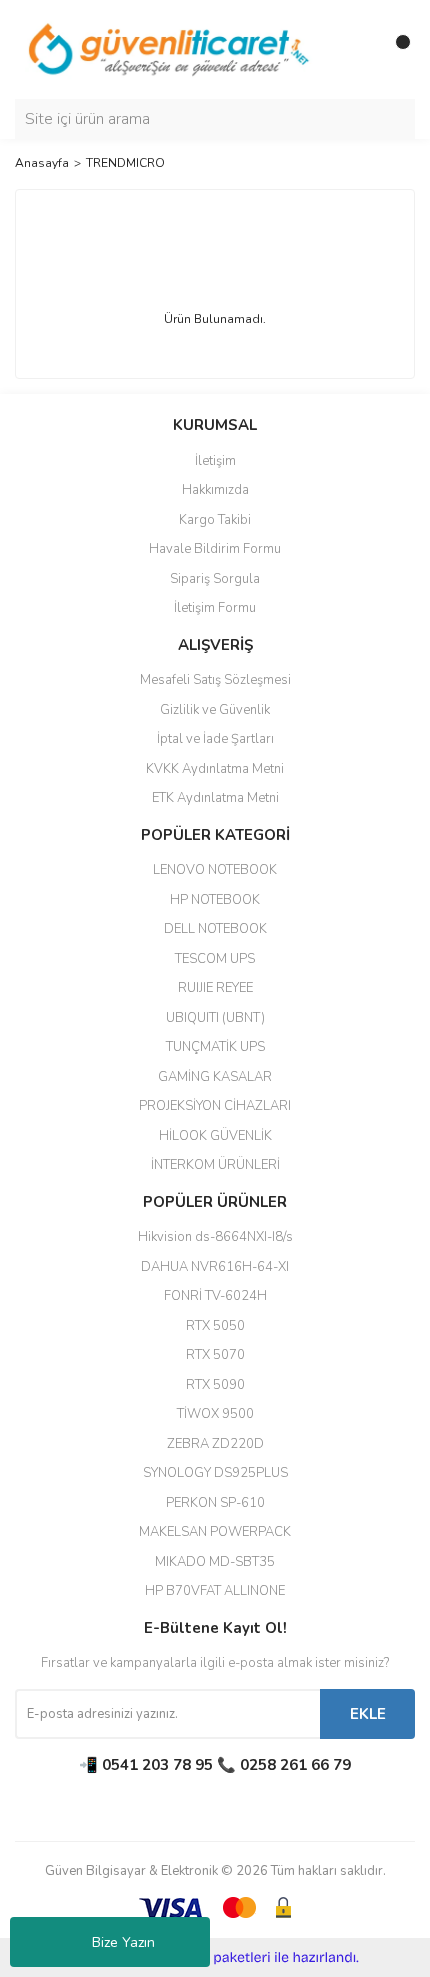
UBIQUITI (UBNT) (215, 1018)
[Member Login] (355, 50)
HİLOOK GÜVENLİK (215, 1136)
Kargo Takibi (215, 520)
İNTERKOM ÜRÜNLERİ (215, 1165)
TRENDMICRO (125, 163)
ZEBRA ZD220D (215, 1444)
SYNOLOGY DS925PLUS (215, 1473)
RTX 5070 (215, 1355)
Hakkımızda (215, 490)
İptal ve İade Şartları (215, 739)
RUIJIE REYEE (215, 988)
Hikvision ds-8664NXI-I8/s (215, 1237)
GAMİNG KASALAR (215, 1077)
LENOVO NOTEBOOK (215, 870)
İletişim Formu (215, 608)
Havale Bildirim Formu (215, 549)
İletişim (215, 461)
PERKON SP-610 (215, 1503)
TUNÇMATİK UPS (215, 1047)
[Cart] (395, 50)
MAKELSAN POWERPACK (215, 1532)
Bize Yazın (123, 1942)
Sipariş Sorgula (215, 579)
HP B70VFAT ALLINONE (215, 1591)
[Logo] (170, 49)
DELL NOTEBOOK (215, 929)
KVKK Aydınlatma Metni (215, 769)
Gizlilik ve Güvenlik (215, 710)
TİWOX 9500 (215, 1414)
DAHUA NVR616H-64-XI (215, 1267)
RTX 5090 (215, 1385)
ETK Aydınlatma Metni (215, 798)
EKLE (368, 1714)
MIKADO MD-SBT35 (215, 1562)
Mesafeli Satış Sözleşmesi (215, 680)
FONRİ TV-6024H (215, 1296)
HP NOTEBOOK (215, 900)
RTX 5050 (215, 1326)
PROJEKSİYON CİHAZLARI (215, 1106)
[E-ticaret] (212, 1958)
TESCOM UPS (215, 959)
